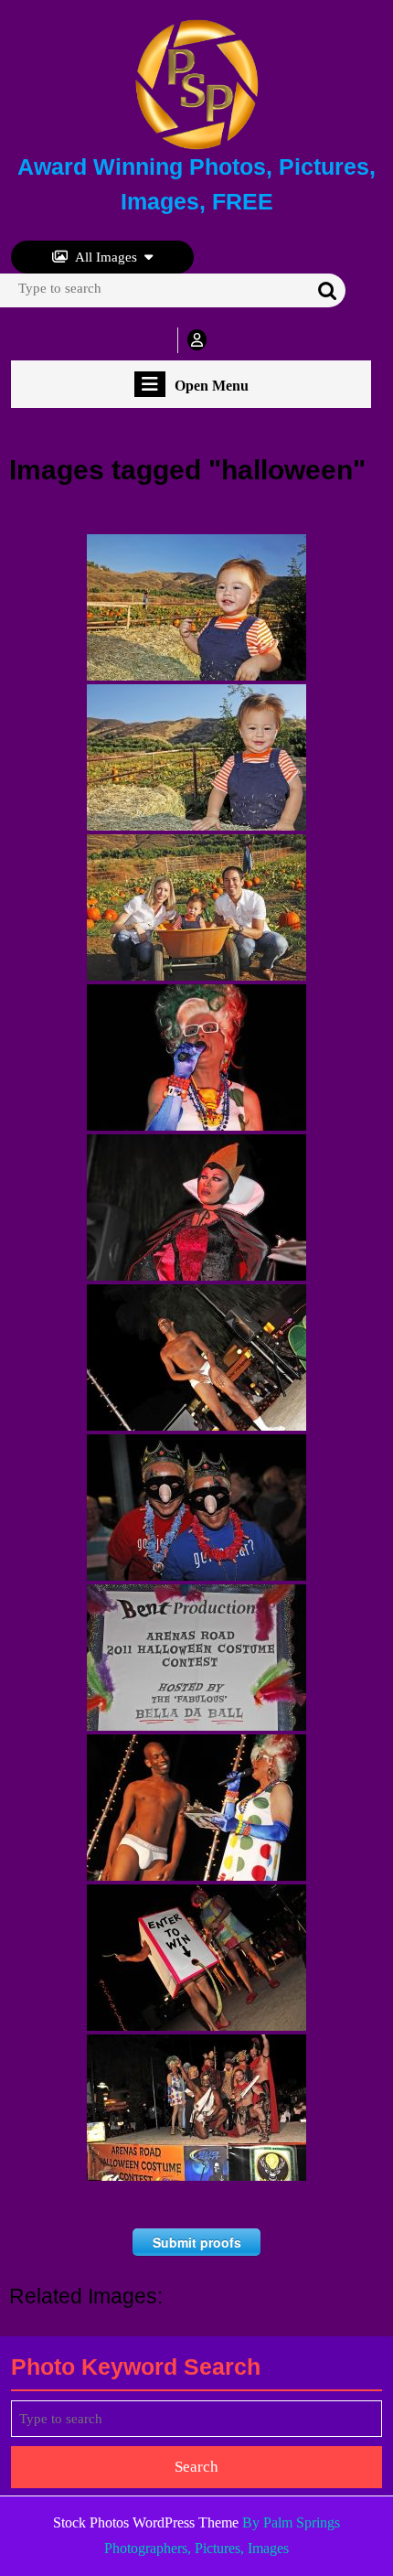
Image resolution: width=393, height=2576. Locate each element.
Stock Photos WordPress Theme (146, 2522)
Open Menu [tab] (212, 386)
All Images (106, 257)
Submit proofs (197, 2242)
